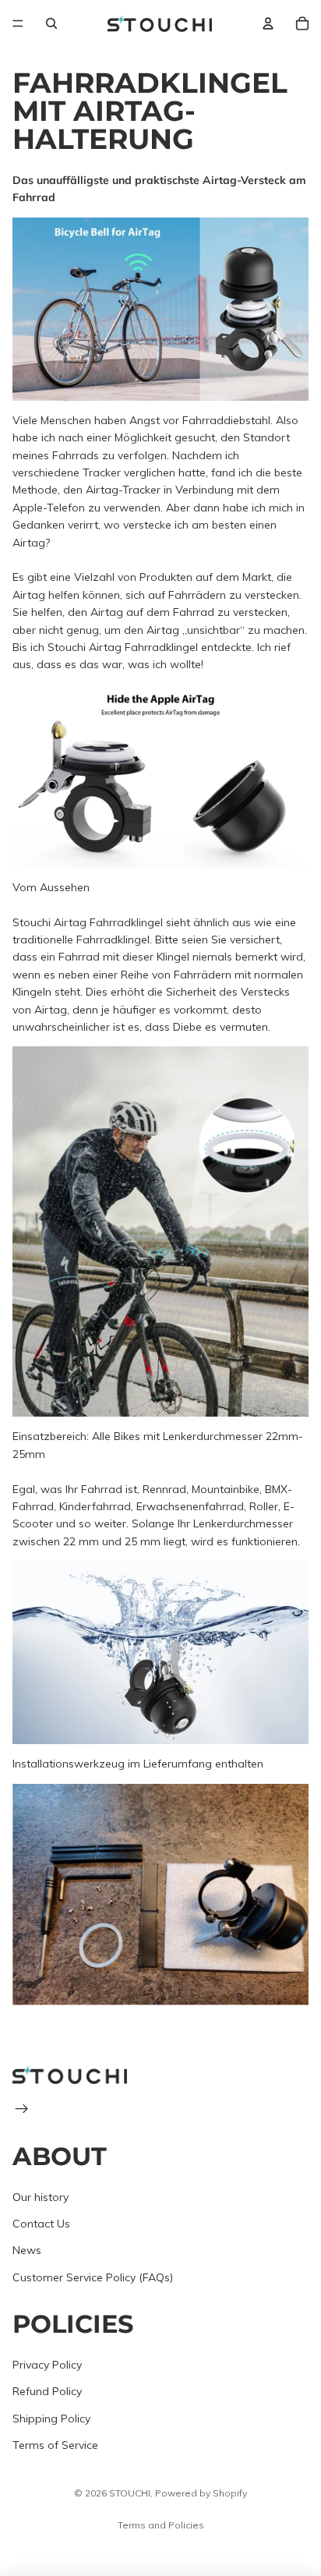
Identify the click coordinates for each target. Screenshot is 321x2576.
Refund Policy (47, 2391)
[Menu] (18, 23)
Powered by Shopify (201, 2493)
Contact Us (41, 2224)
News (27, 2250)
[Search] (51, 23)
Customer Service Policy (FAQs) (93, 2277)
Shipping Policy (51, 2418)
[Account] (268, 23)
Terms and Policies (161, 2525)
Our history (41, 2197)
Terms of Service (55, 2445)
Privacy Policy (47, 2365)
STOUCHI (130, 2493)
